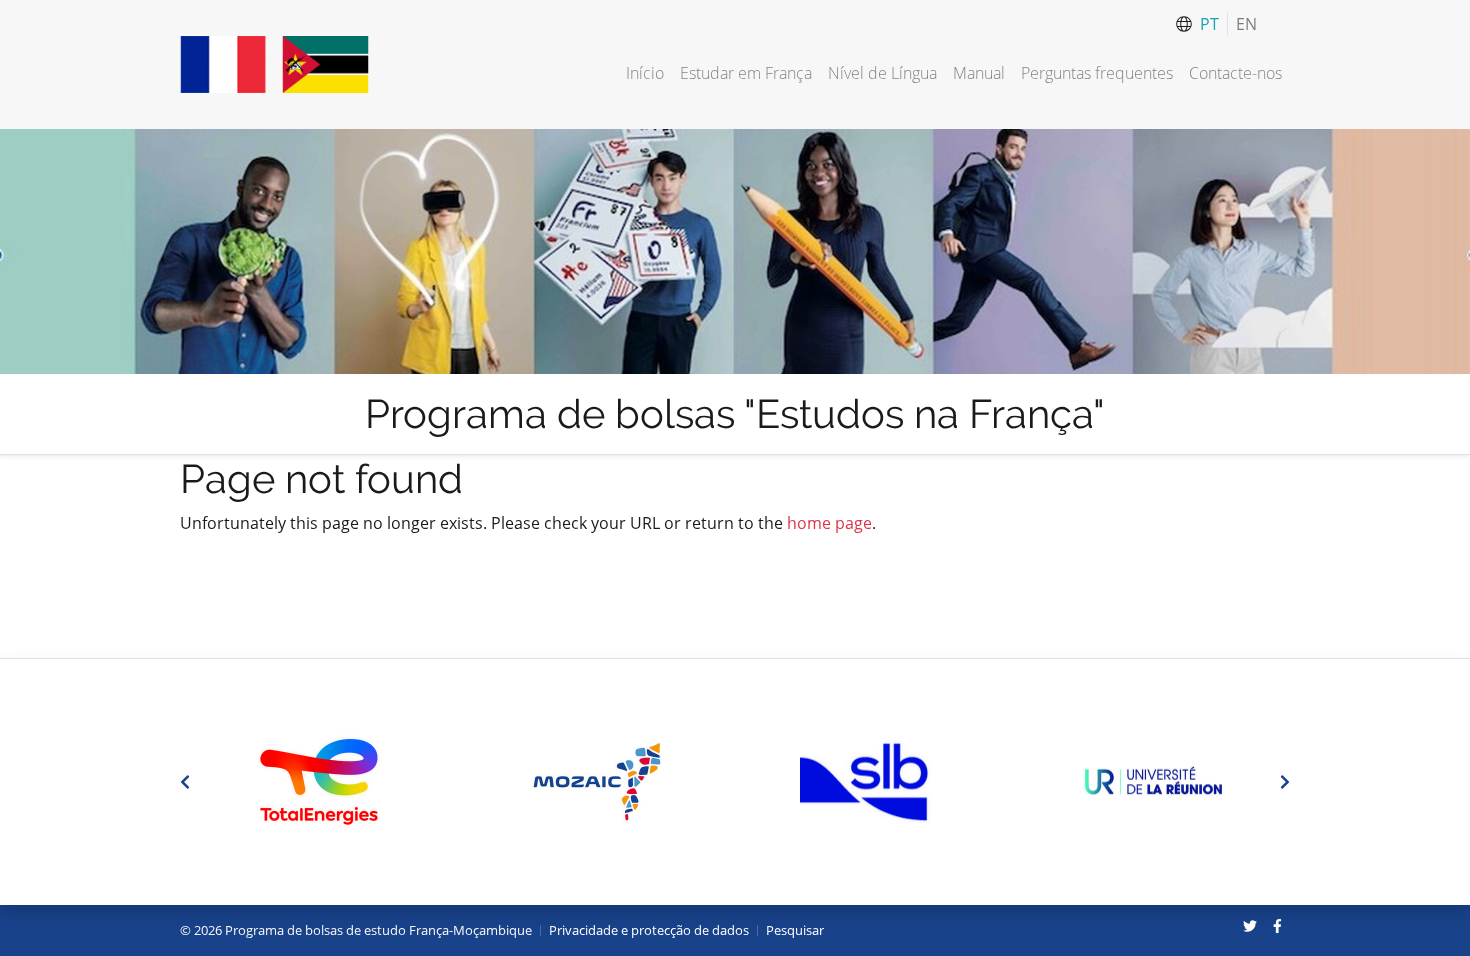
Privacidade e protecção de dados (649, 930)
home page (829, 523)
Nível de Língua (882, 73)
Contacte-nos (1235, 73)
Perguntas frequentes (1097, 73)
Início (645, 73)
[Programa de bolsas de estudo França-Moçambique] (274, 64)
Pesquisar (795, 930)
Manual (979, 73)
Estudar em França (746, 73)
